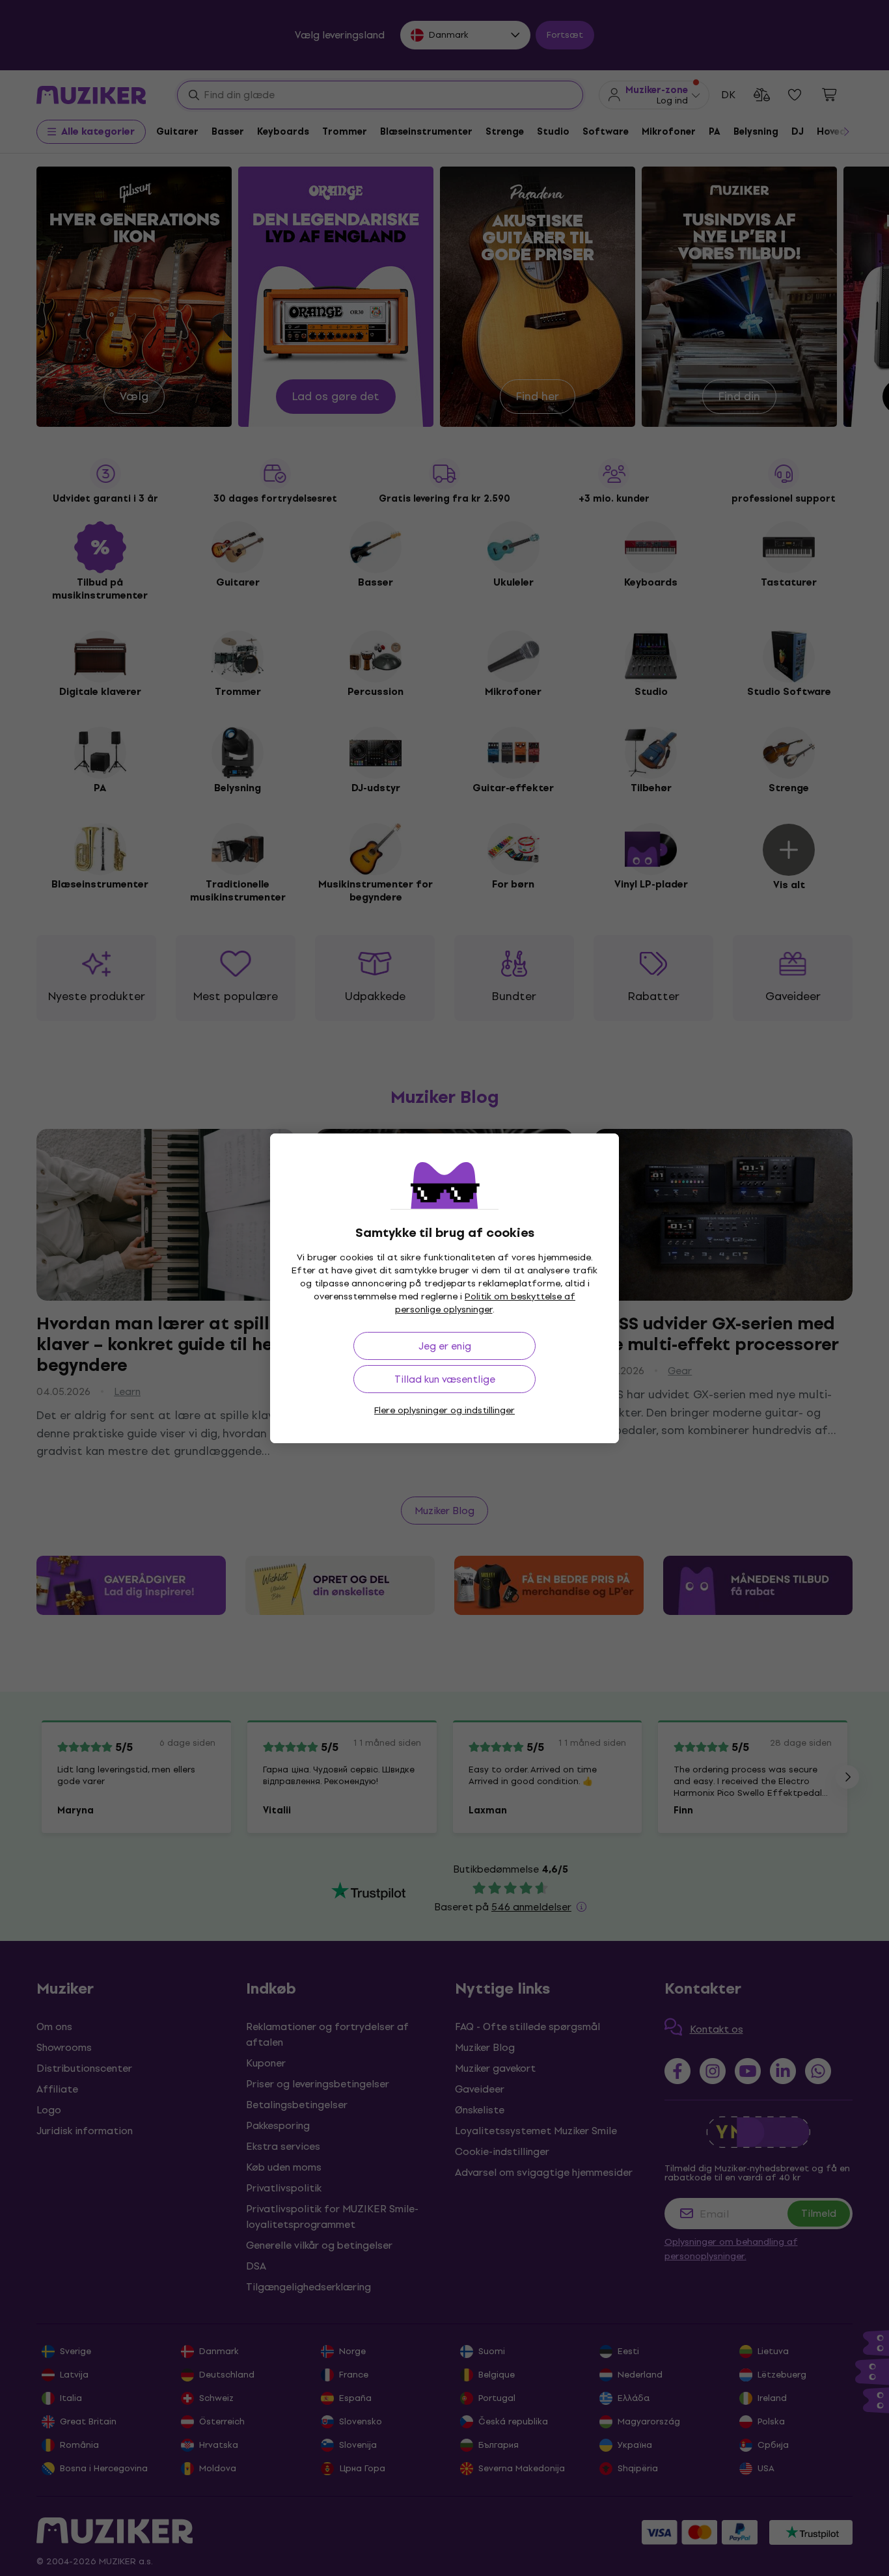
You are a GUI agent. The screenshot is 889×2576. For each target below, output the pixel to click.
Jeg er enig (445, 1346)
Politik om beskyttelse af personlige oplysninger (486, 1303)
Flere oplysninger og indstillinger (444, 1410)
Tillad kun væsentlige (445, 1379)
